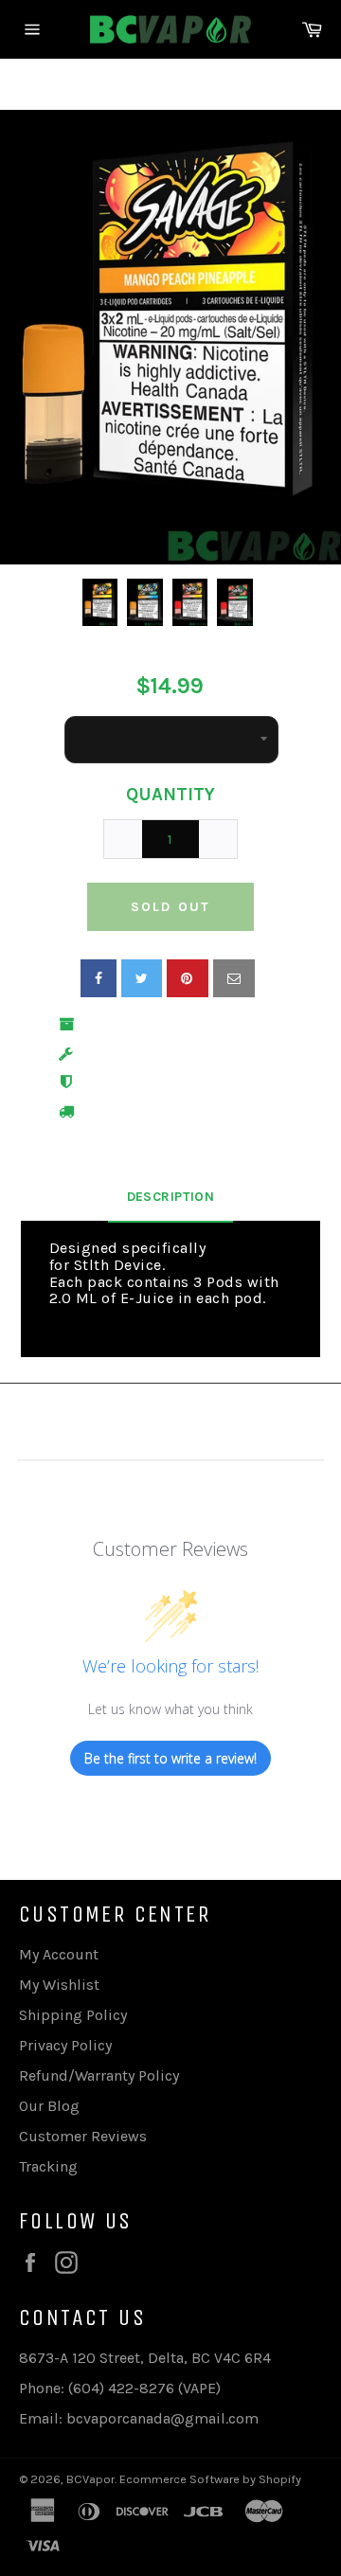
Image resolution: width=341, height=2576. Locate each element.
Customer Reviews (83, 2136)
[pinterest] (188, 978)
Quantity (170, 795)
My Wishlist (59, 1985)
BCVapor (90, 2479)
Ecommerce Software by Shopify (210, 2479)
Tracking (48, 2166)
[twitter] (142, 978)
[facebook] (99, 978)
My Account (59, 1954)
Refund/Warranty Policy (99, 2075)
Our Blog (49, 2106)
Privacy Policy (65, 2045)
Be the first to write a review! (170, 1758)
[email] (234, 978)
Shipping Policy (73, 2015)
